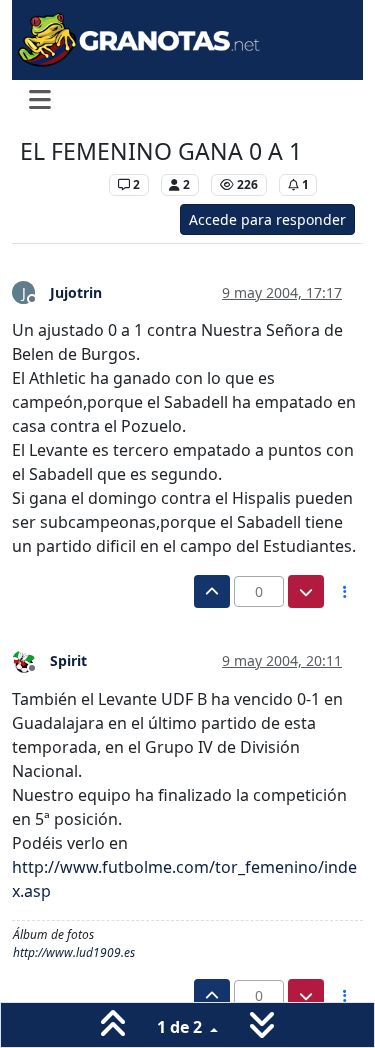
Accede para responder (267, 219)
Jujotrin (76, 292)
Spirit (68, 660)
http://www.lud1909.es (74, 952)
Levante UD (59, 184)
